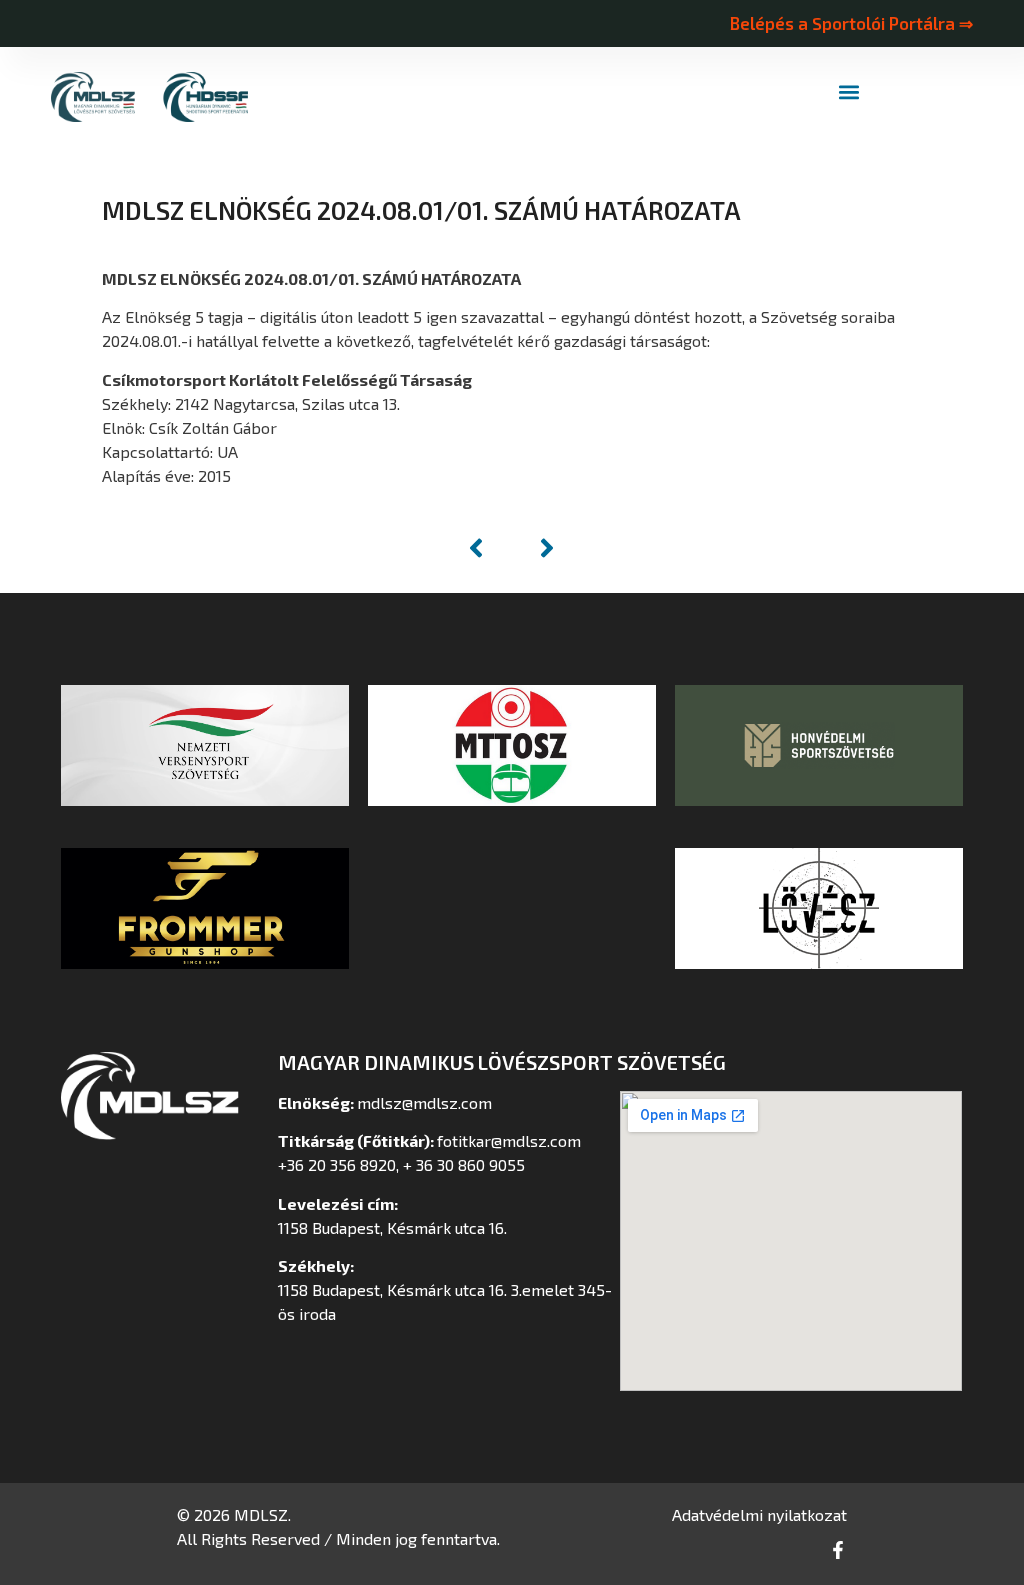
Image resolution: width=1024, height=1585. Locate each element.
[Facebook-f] (838, 1550)
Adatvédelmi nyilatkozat (759, 1514)
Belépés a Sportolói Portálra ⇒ (851, 23)
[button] (849, 92)
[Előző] (486, 548)
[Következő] (536, 548)
